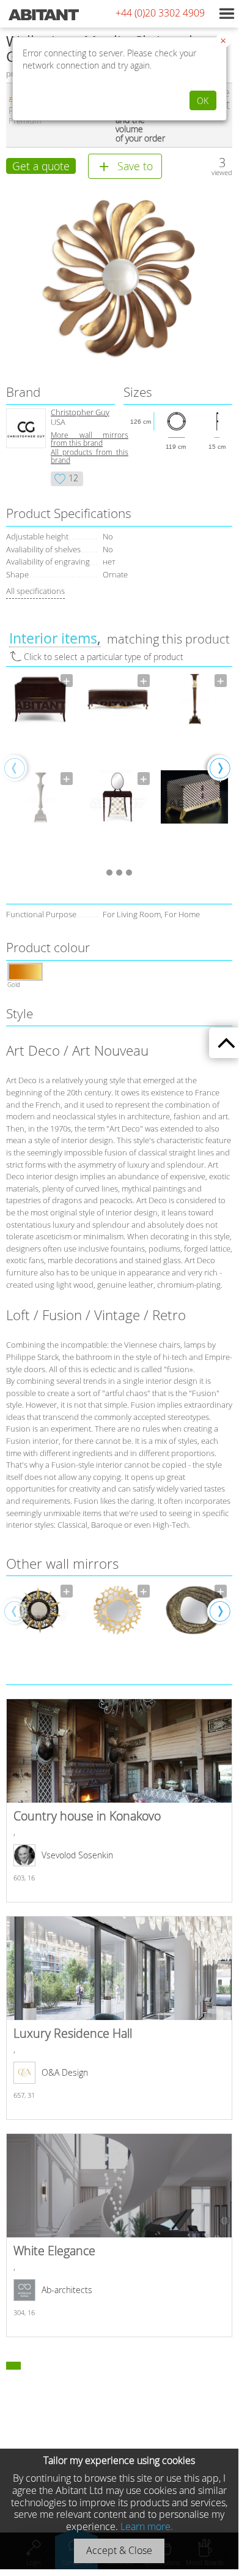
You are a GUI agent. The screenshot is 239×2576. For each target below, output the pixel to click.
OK (203, 101)
